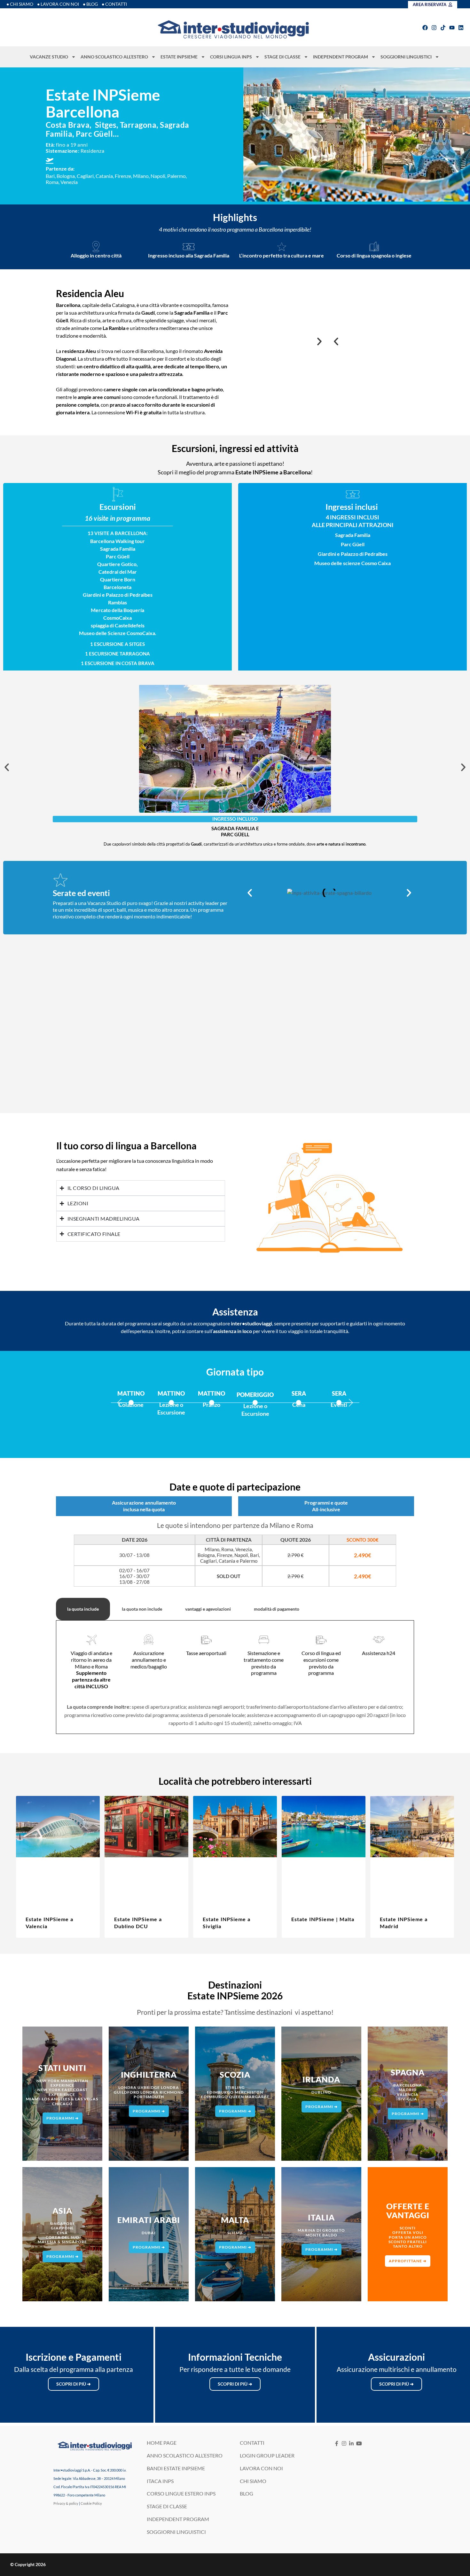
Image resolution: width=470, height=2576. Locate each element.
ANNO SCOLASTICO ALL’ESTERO (114, 57)
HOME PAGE (162, 2443)
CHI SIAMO (253, 2481)
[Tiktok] (443, 28)
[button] (336, 341)
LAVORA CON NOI (261, 2468)
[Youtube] (452, 28)
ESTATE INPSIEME (179, 57)
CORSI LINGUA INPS (231, 57)
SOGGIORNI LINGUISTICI (406, 57)
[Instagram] (434, 28)
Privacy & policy (66, 2503)
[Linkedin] (461, 28)
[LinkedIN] (352, 2443)
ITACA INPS (160, 2481)
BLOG (247, 2493)
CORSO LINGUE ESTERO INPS (181, 2493)
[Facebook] (425, 28)
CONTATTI (252, 2443)
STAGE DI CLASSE (282, 57)
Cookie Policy (91, 2503)
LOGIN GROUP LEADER (267, 2455)
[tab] (83, 1609)
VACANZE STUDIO (49, 57)
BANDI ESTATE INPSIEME (176, 2468)
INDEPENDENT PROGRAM (341, 57)
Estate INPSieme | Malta (323, 1919)
